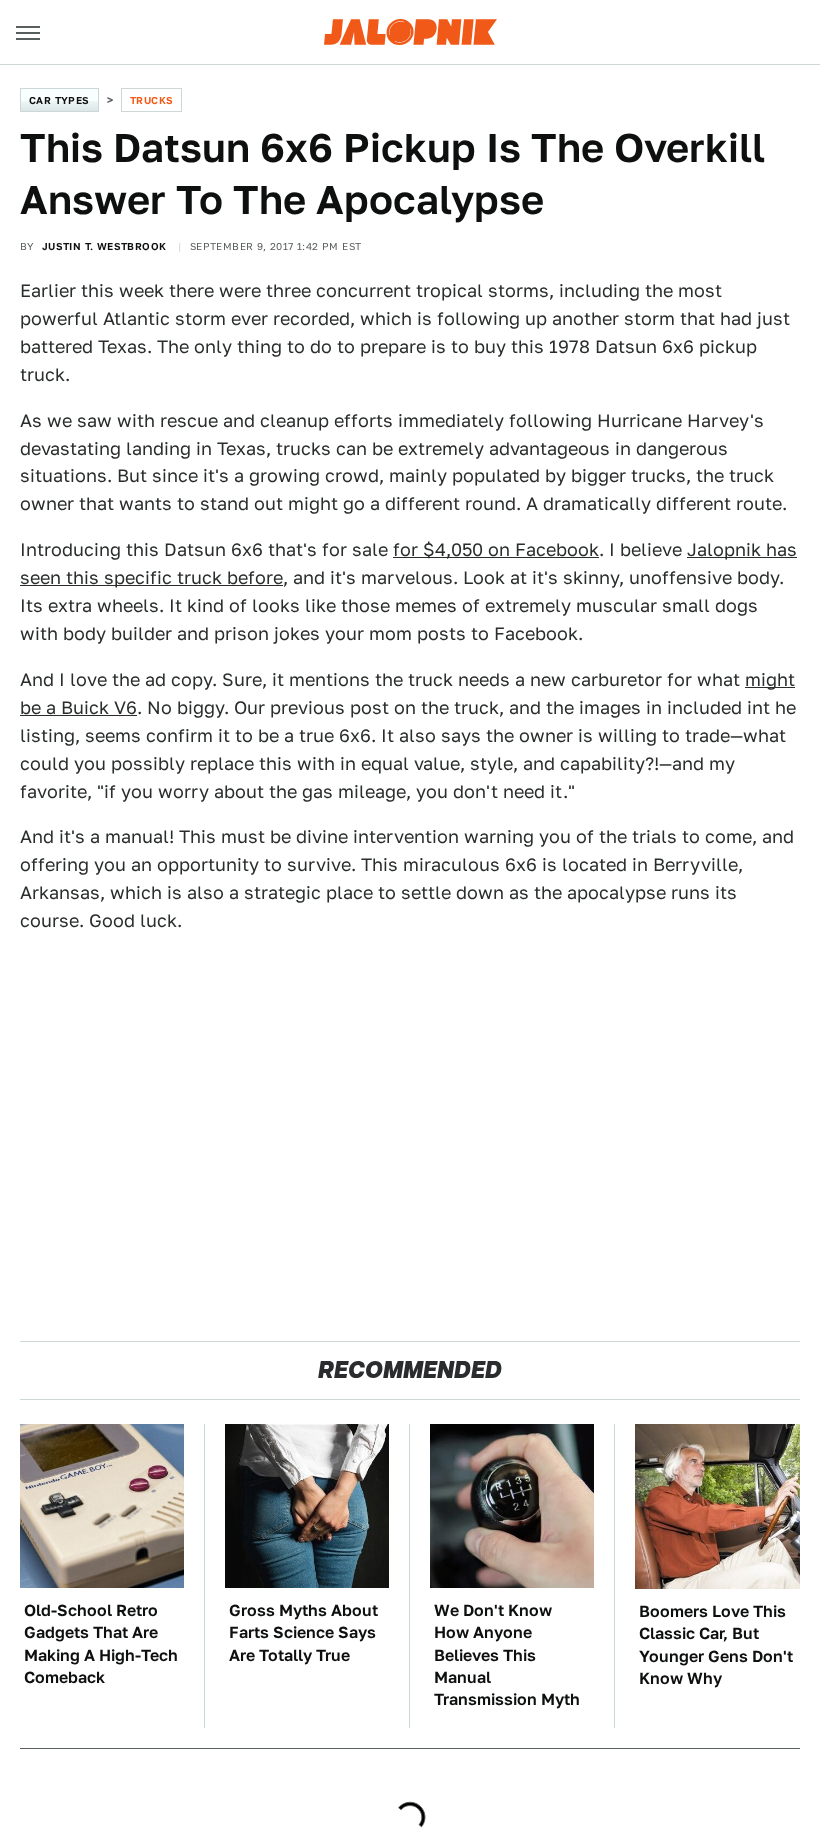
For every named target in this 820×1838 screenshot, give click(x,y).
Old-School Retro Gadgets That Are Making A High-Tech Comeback (101, 1644)
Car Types (59, 100)
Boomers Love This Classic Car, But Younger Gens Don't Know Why (716, 1645)
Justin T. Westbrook (104, 246)
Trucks (151, 100)
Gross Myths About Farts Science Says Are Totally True (303, 1633)
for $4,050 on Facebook (496, 549)
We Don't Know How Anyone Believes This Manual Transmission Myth (507, 1655)
